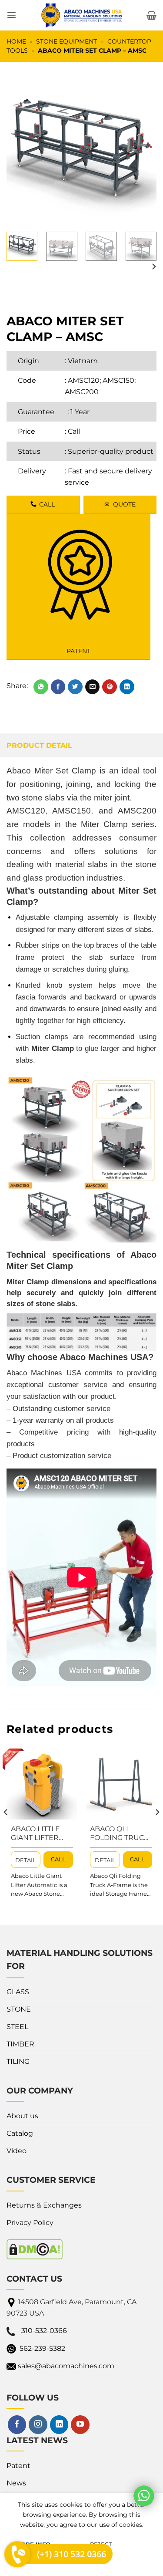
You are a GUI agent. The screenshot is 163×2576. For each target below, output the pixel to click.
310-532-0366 (44, 2331)
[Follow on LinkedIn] (59, 2424)
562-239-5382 (42, 2348)
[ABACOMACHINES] (82, 15)
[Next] (143, 150)
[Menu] (12, 15)
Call (74, 431)
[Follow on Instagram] (38, 2424)
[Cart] (151, 15)
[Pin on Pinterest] (110, 687)
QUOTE (120, 504)
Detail (26, 1860)
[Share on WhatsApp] (41, 687)
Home (16, 41)
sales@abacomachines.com (66, 2366)
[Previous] (20, 150)
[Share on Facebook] (58, 687)
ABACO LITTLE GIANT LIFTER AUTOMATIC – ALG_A (35, 1834)
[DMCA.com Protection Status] (35, 2249)
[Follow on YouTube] (80, 2424)
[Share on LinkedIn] (127, 687)
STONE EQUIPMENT (67, 41)
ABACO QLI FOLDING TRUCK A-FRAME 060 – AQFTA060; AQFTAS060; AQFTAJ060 (119, 1834)
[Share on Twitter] (75, 687)
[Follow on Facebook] (17, 2424)
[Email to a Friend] (93, 687)
